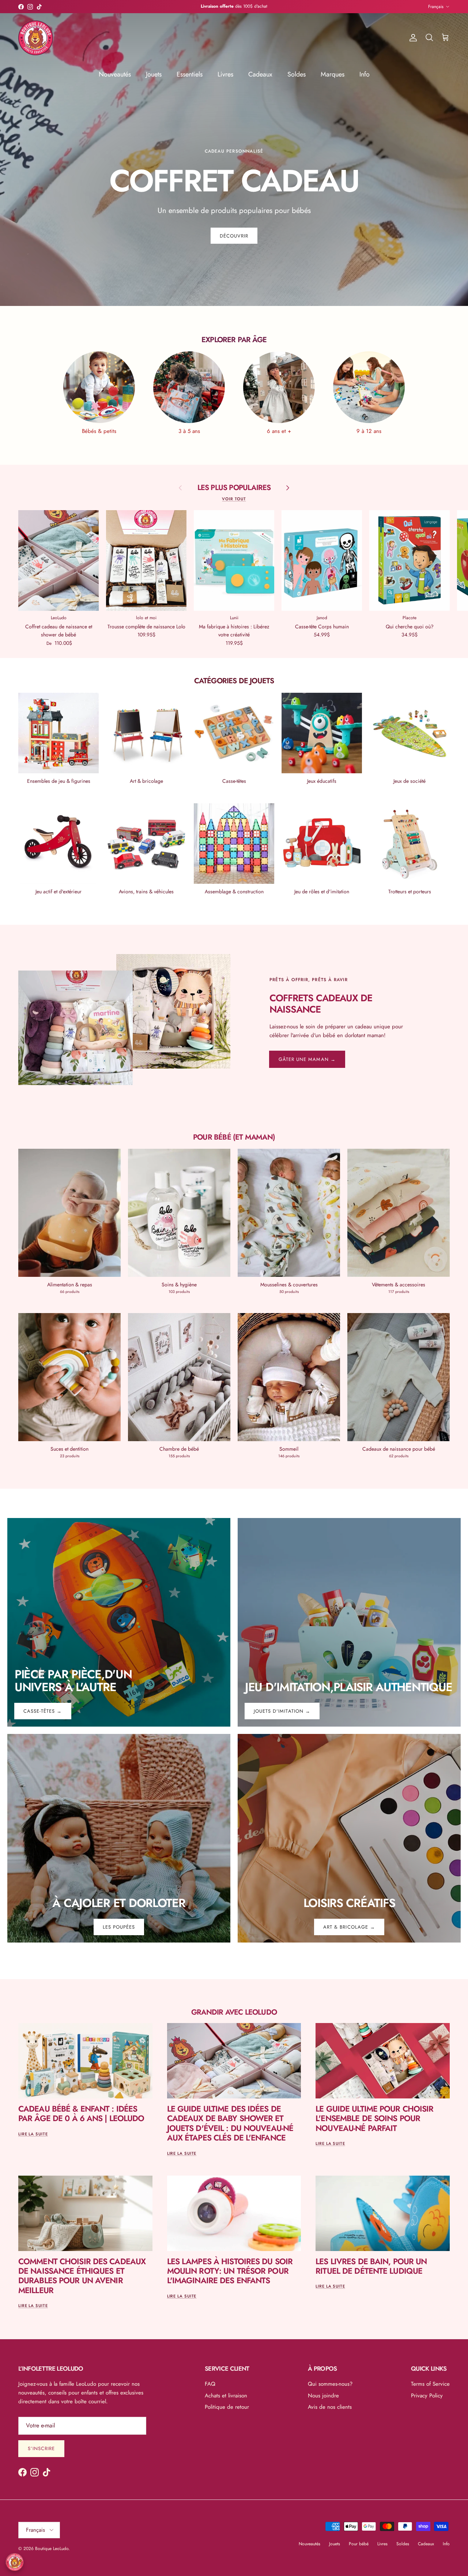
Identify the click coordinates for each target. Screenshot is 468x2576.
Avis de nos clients (330, 2407)
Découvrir (234, 236)
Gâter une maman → (307, 1059)
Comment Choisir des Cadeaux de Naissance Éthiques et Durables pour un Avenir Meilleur (82, 2276)
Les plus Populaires (234, 487)
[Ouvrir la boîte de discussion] (15, 2562)
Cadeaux (260, 74)
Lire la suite (33, 2134)
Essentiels (190, 74)
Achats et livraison (226, 2396)
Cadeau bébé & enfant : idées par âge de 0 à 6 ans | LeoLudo (81, 2113)
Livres (225, 74)
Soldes (297, 74)
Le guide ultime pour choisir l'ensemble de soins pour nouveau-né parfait (374, 2118)
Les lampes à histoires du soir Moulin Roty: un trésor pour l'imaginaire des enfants (230, 2271)
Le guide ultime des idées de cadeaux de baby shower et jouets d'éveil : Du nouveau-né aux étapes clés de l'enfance (230, 2123)
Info (365, 74)
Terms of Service (430, 2384)
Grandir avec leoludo (234, 2012)
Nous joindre (323, 2396)
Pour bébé (359, 2544)
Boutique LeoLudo (52, 2549)
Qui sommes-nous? (330, 2384)
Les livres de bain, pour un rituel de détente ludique (371, 2266)
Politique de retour (227, 2407)
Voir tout (234, 499)
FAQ (210, 2384)
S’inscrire (41, 2448)
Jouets (154, 74)
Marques (333, 74)
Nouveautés (115, 74)
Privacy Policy (427, 2396)
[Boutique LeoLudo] (36, 38)
